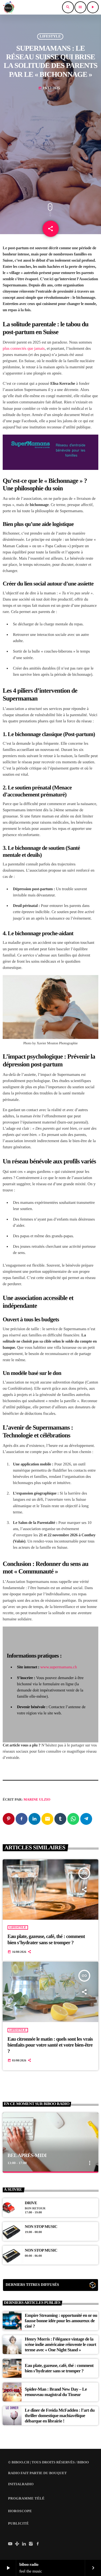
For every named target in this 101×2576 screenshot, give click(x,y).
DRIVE (31, 2203)
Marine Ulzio (37, 1799)
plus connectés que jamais (24, 349)
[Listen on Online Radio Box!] (93, 2286)
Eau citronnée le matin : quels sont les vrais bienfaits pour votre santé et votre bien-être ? (50, 2045)
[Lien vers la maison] (9, 7)
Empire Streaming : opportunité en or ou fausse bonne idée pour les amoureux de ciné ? (61, 2321)
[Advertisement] (50, 145)
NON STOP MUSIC (41, 2227)
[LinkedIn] (24, 2544)
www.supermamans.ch (59, 1667)
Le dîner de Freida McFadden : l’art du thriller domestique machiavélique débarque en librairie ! (60, 2416)
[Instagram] (31, 2544)
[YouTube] (10, 2544)
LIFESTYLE (50, 37)
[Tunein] (17, 2544)
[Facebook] (38, 2544)
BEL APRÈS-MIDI (27, 2156)
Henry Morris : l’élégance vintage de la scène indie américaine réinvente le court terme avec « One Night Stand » (60, 2345)
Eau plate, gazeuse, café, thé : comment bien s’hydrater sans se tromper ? (46, 1940)
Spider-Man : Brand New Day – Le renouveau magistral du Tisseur (56, 2392)
